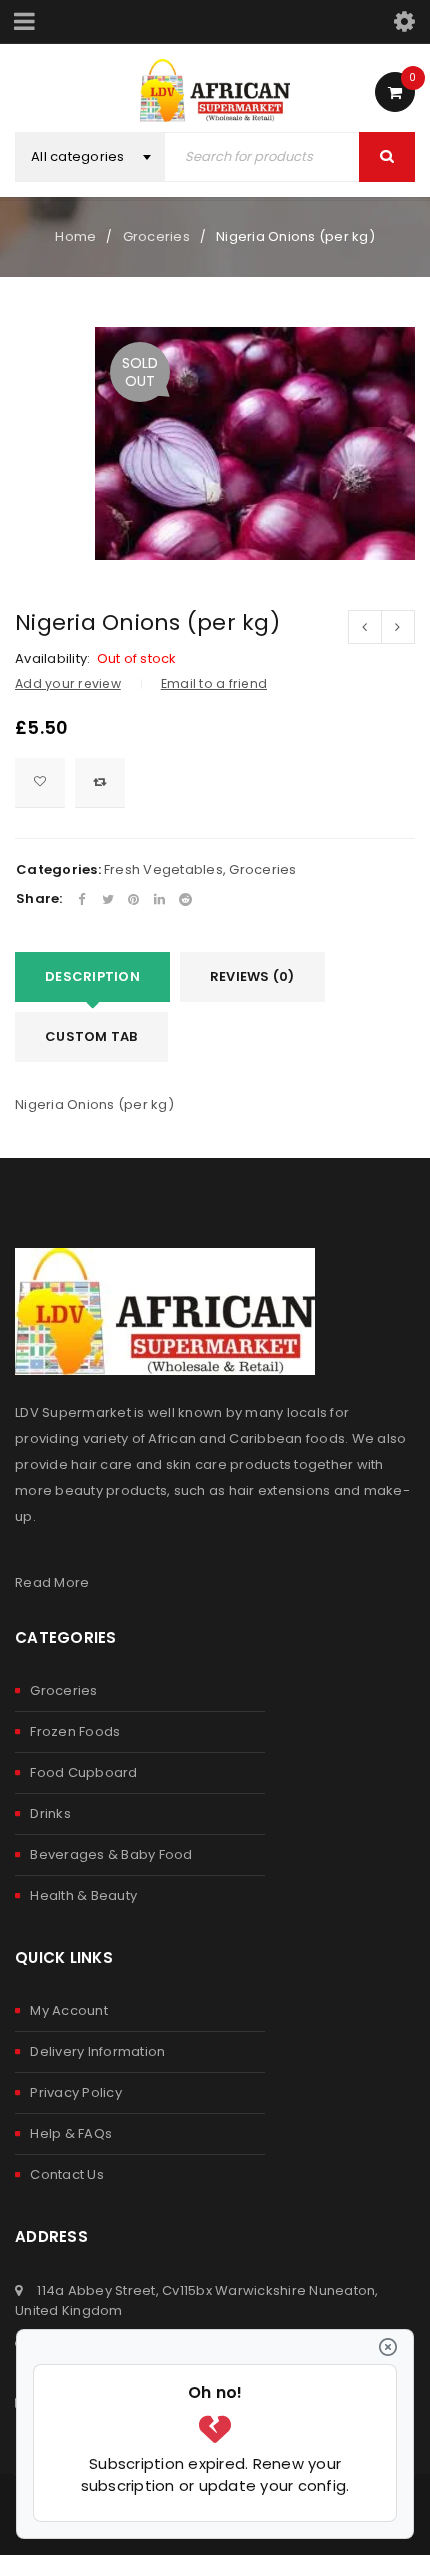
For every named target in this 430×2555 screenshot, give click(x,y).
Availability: (52, 659)
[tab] (92, 977)
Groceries (156, 236)
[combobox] (90, 157)
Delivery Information (97, 2051)
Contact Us (67, 2174)
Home (75, 236)
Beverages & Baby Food (111, 1854)
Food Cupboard (83, 1772)
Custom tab (91, 1036)
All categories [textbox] (78, 156)
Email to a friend (214, 683)
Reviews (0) (252, 976)
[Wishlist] (40, 783)
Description (92, 976)
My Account (69, 2010)
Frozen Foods (75, 1731)
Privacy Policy (76, 2092)
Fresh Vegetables (163, 869)
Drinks (50, 1813)
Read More (52, 1582)
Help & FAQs (71, 2133)
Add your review (68, 683)
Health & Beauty (83, 1895)
